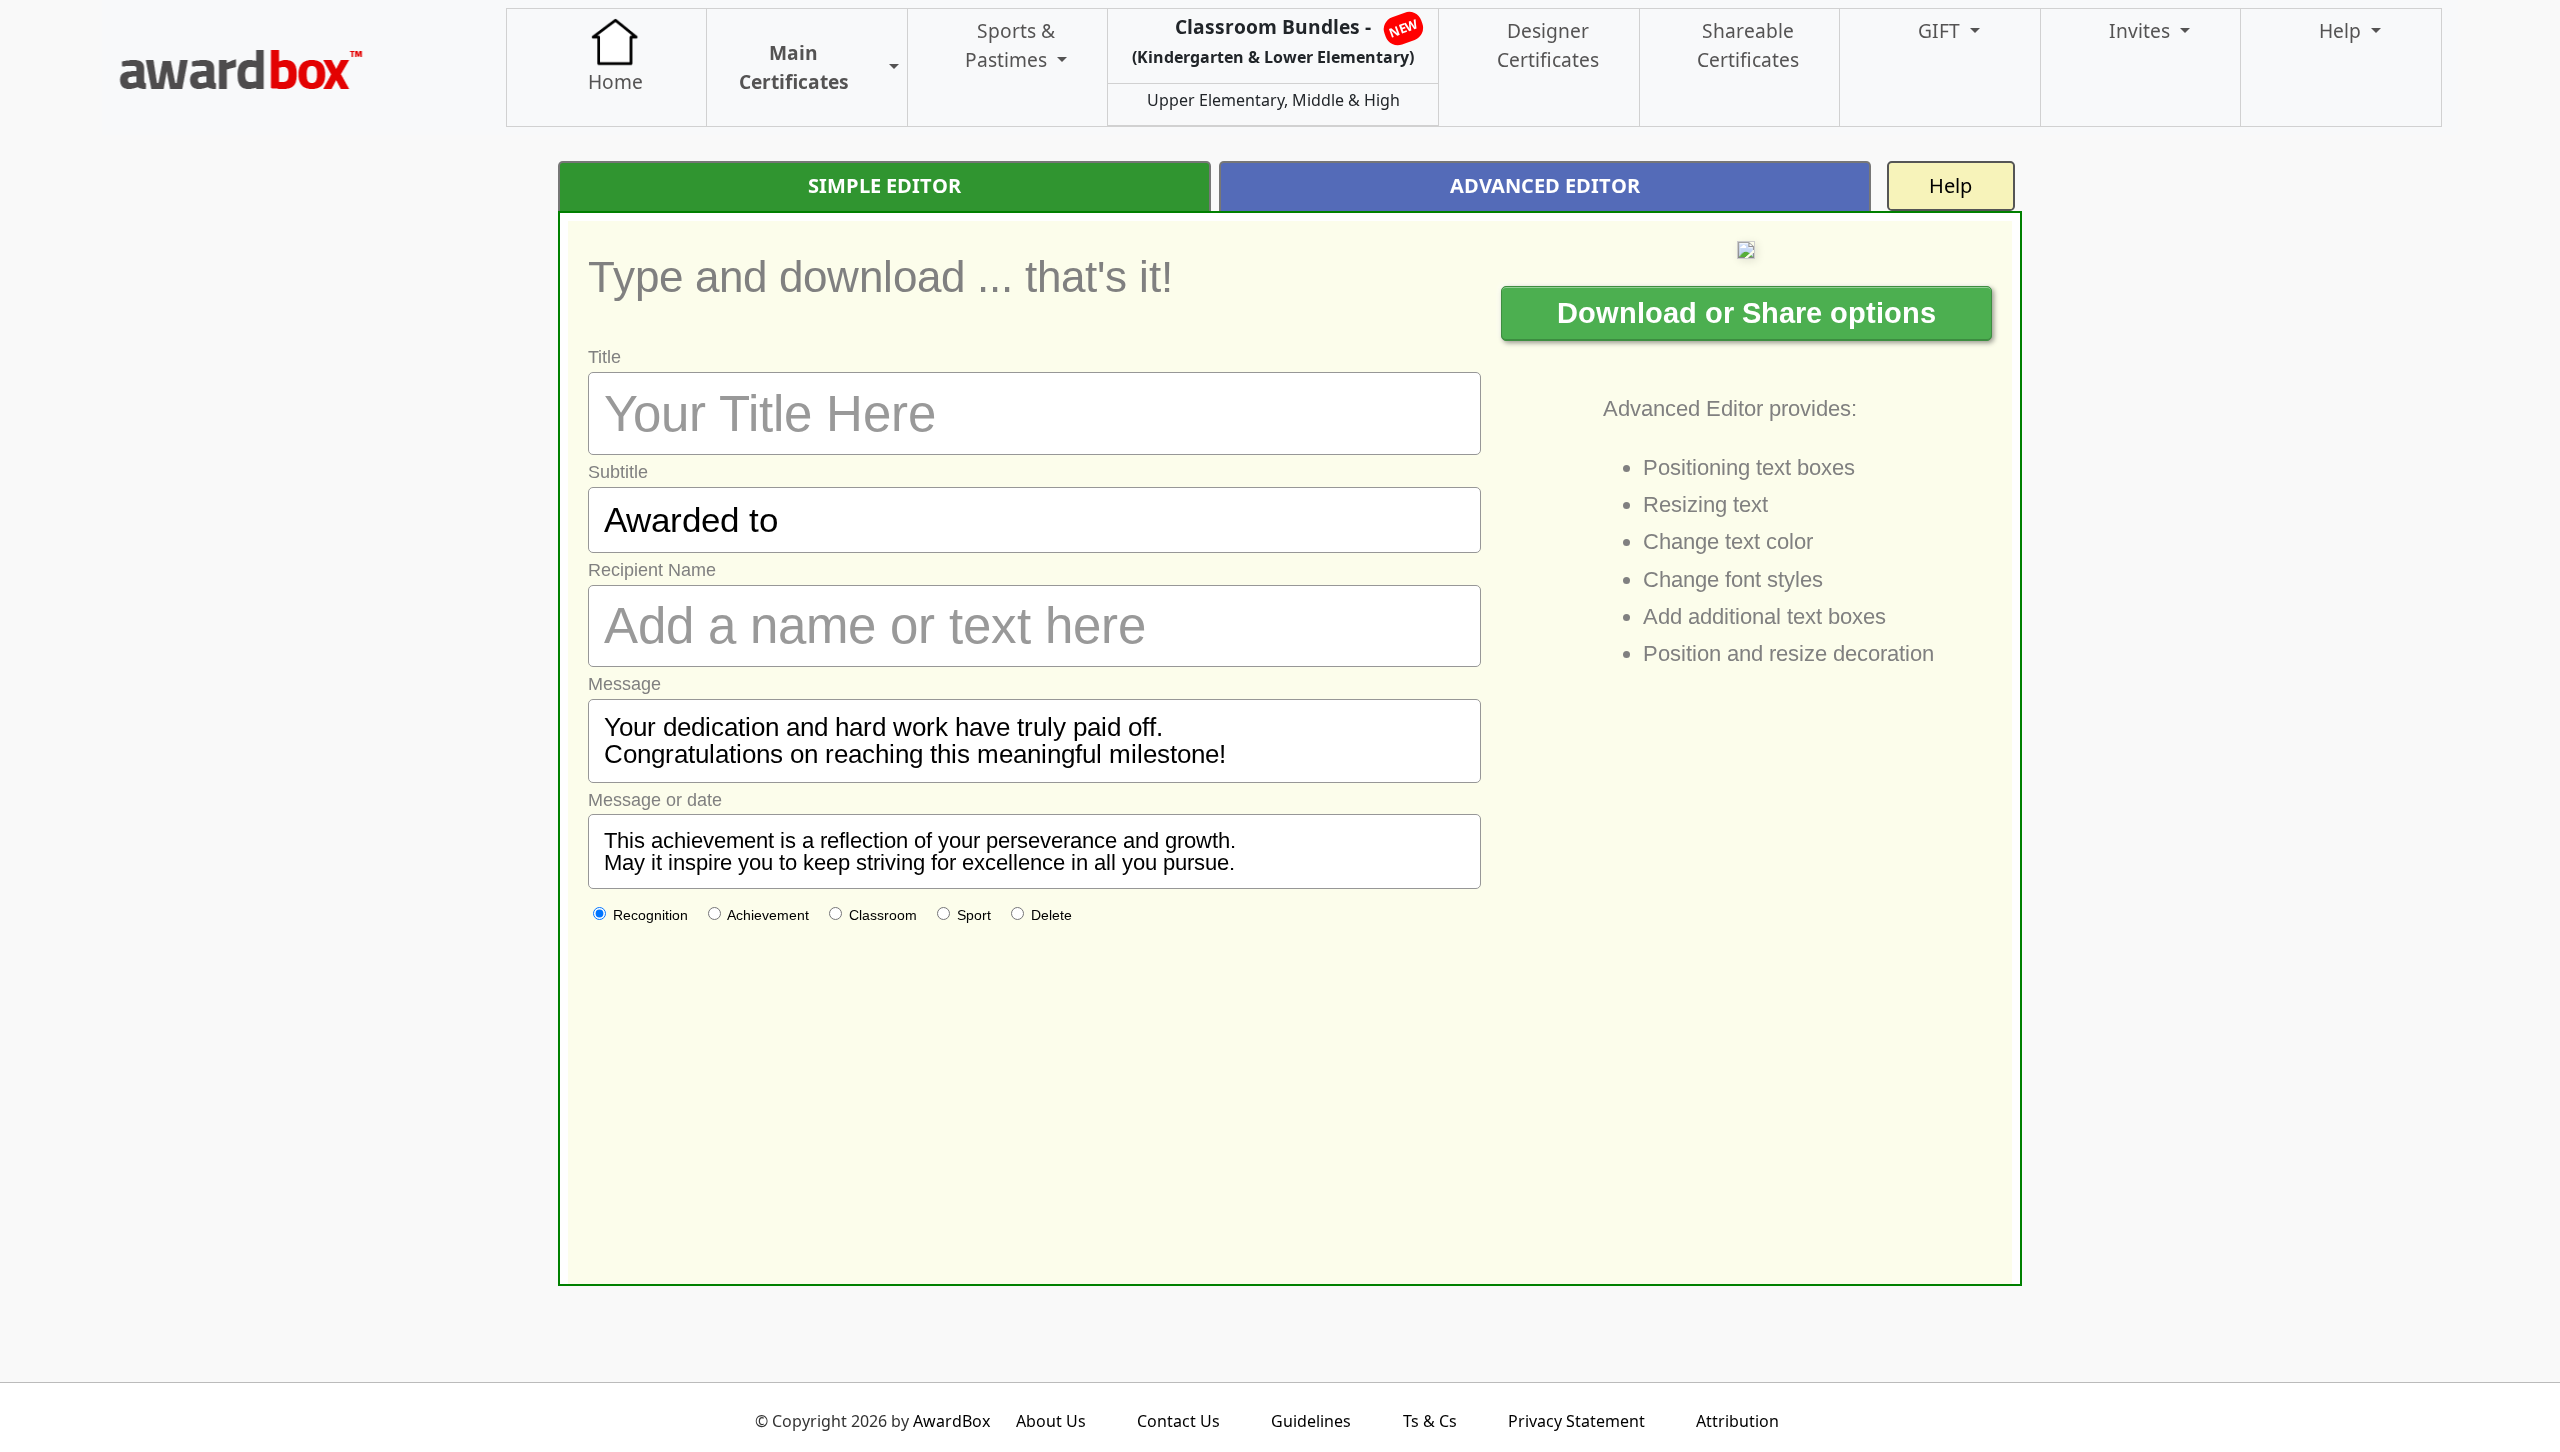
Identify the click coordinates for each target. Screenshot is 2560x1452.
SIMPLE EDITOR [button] (884, 185)
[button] (885, 67)
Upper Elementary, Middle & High (1273, 100)
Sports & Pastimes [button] (1010, 45)
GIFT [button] (1941, 30)
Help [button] (2342, 30)
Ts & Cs (1430, 1421)
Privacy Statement (1576, 1421)
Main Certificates (794, 67)
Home (615, 81)
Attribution (1737, 1421)
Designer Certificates (1548, 45)
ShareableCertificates (1748, 45)
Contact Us (1178, 1421)
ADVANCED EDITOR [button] (1545, 185)
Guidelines (1311, 1421)
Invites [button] (2142, 30)
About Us (1051, 1421)
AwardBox (951, 1421)
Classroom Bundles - (1276, 40)
